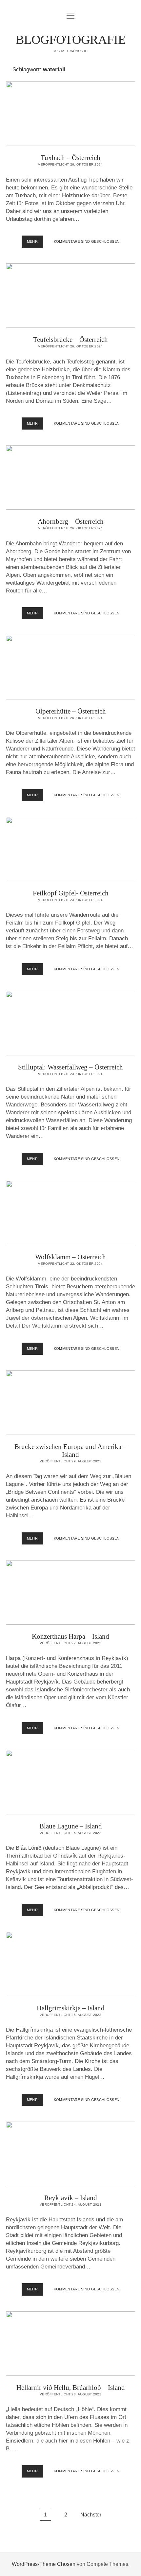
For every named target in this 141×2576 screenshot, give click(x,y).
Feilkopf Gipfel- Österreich (70, 849)
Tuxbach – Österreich (70, 114)
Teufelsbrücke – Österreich (70, 296)
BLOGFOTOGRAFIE (71, 40)
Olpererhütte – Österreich (70, 667)
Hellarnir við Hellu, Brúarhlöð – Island (70, 2344)
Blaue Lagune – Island (70, 1782)
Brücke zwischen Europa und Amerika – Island (70, 1403)
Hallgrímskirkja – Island (70, 1964)
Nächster (91, 2515)
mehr (35, 243)
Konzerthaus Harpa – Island (70, 1592)
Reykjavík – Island (70, 2154)
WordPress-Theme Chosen (44, 2564)
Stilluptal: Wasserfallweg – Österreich (70, 1023)
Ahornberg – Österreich (70, 477)
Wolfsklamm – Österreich (70, 1213)
